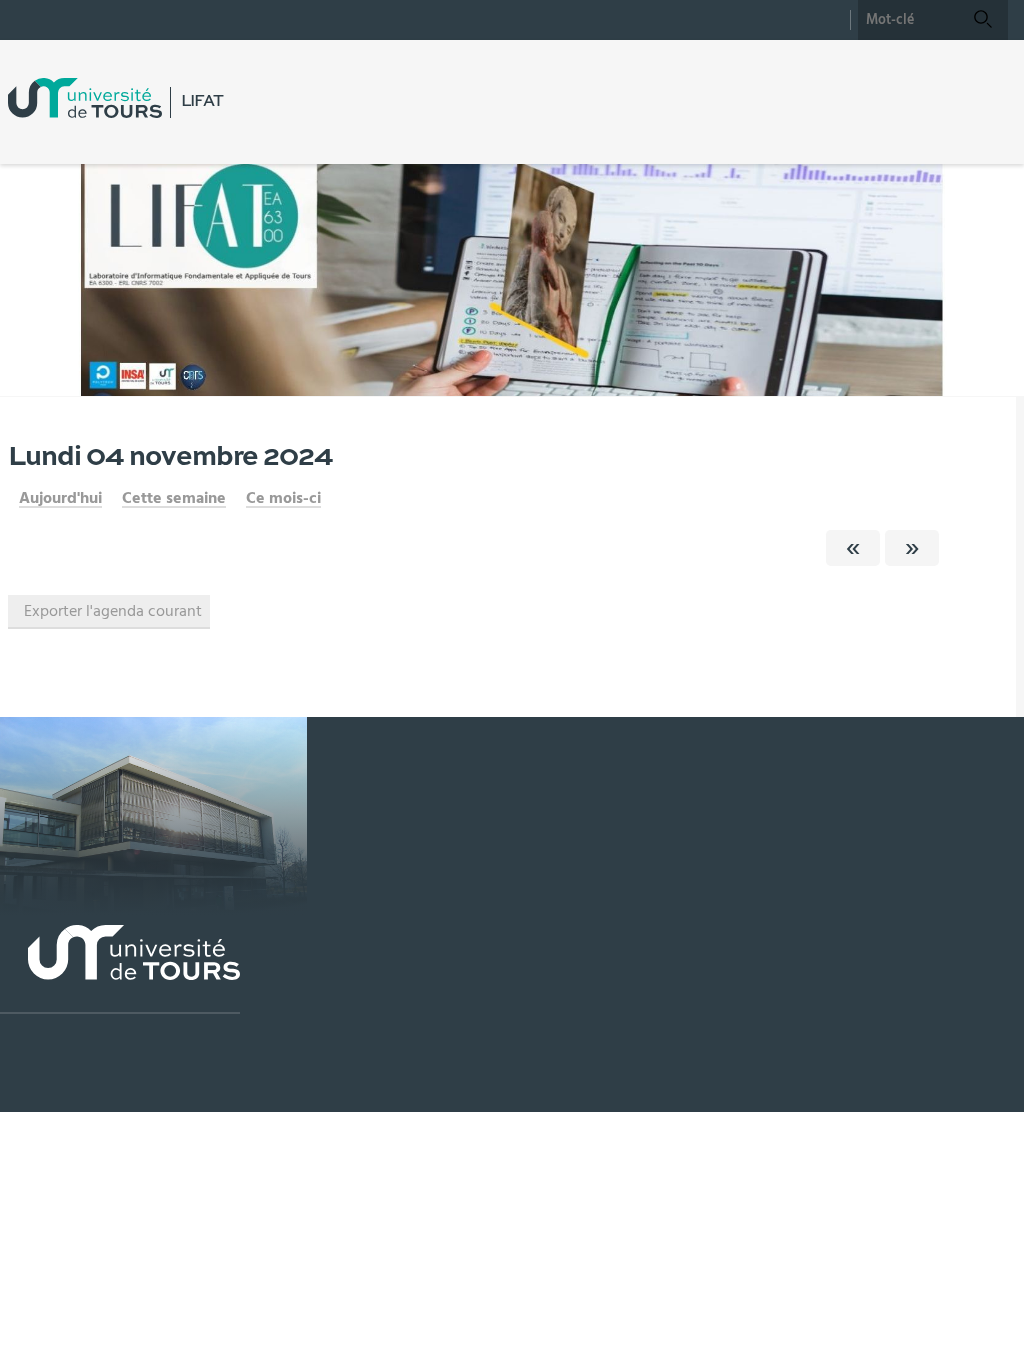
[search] (908, 20)
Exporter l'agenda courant (113, 611)
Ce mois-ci (283, 498)
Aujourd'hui (60, 498)
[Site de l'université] (120, 969)
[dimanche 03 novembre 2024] (853, 548)
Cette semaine (174, 498)
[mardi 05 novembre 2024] (912, 548)
